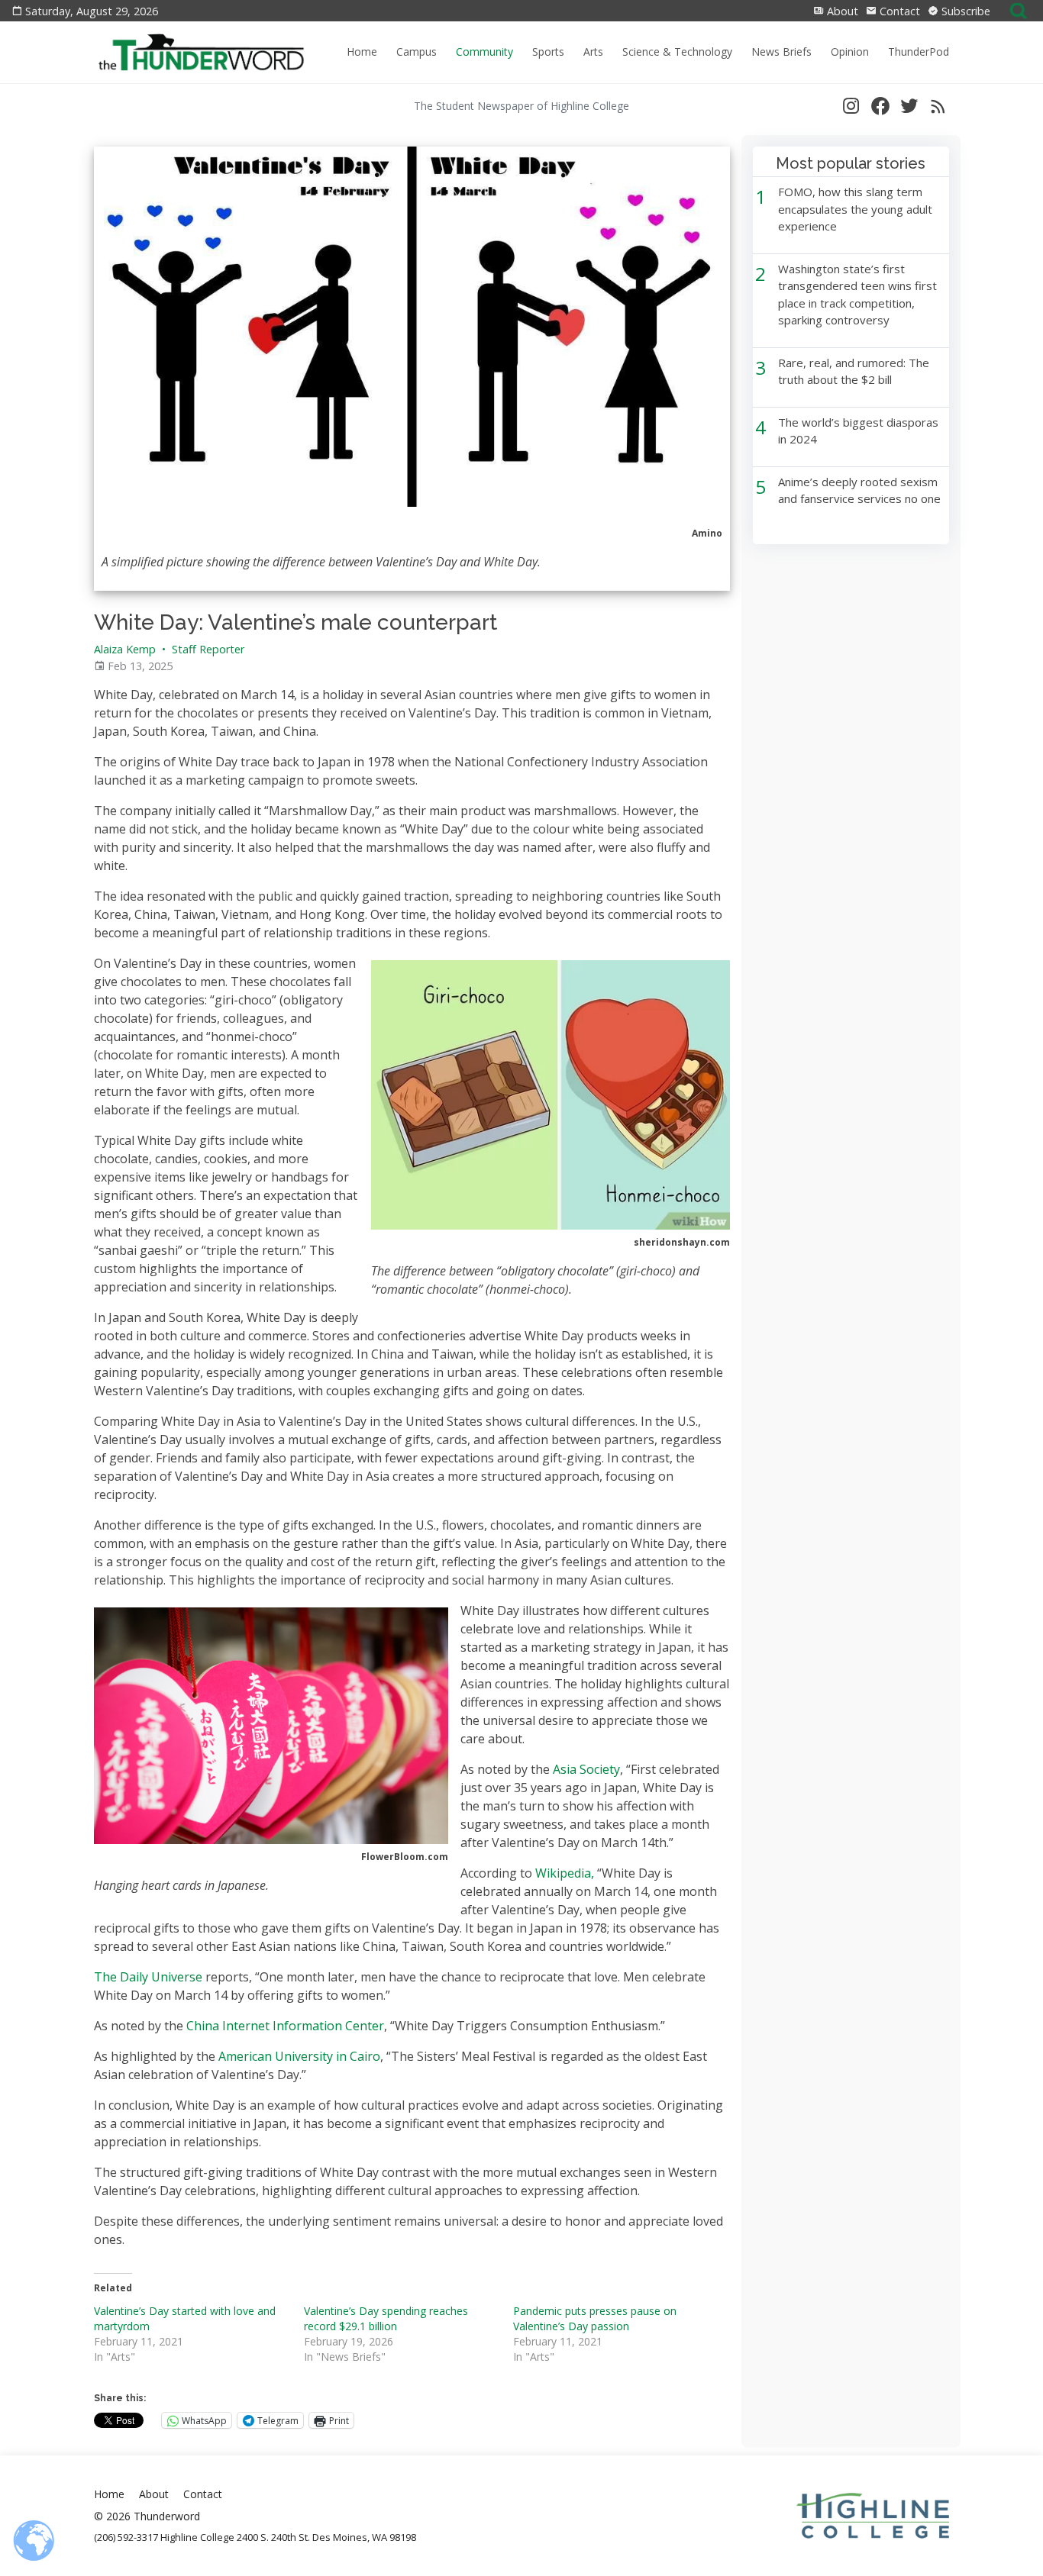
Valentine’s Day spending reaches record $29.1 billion (386, 2318)
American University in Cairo (298, 2056)
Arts (593, 52)
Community (484, 52)
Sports (548, 52)
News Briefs (781, 52)
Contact (898, 11)
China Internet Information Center (285, 2026)
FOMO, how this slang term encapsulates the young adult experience (855, 209)
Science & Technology (677, 52)
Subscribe (964, 11)
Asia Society (585, 1769)
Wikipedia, (565, 1873)
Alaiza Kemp (125, 649)
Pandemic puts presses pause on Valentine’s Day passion (595, 2318)
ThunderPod (919, 52)
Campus (417, 52)
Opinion (850, 52)
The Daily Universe (148, 1977)
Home (362, 52)
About (841, 11)
